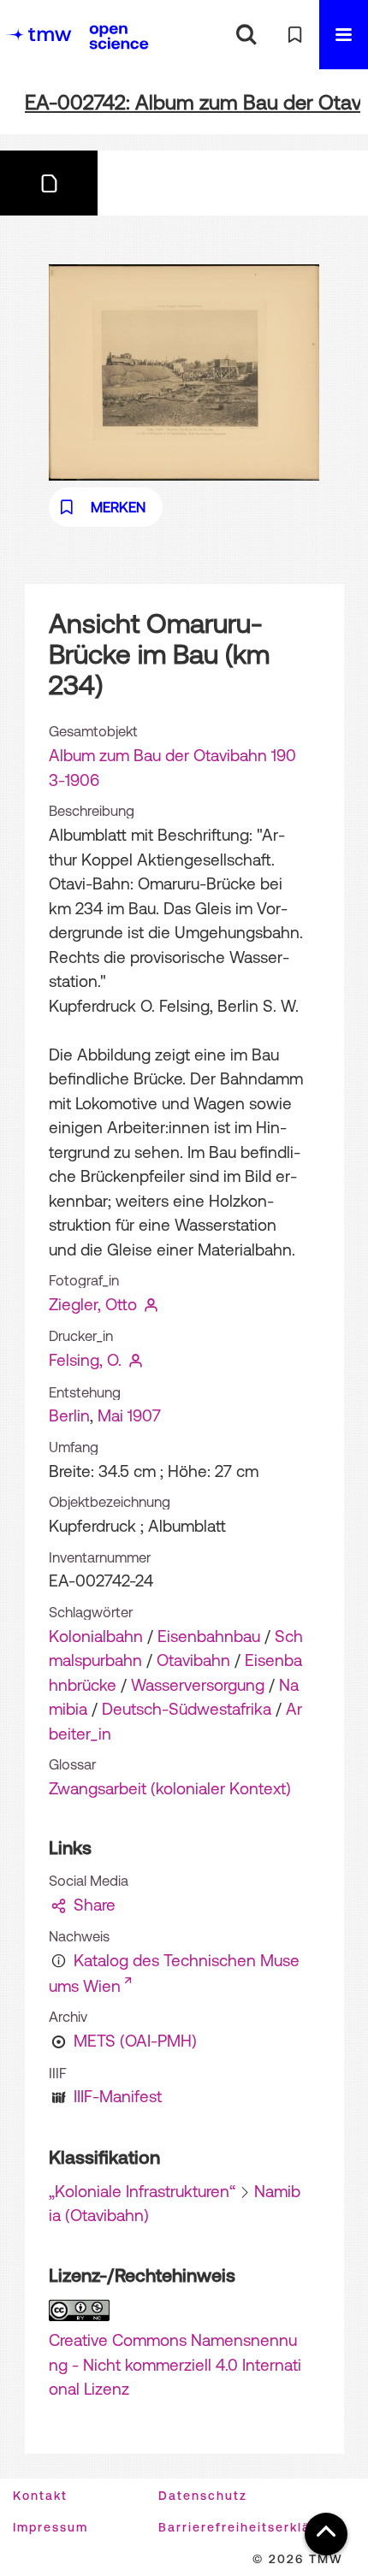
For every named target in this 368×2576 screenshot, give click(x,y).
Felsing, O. (85, 1360)
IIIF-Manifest (118, 2096)
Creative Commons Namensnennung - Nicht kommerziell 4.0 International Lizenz (175, 2364)
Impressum (50, 2527)
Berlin (69, 1415)
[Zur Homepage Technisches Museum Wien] (39, 35)
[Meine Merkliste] (295, 35)
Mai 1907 (129, 1415)
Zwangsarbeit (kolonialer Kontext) (170, 1788)
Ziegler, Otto (93, 1304)
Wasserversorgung (198, 1685)
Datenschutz (203, 2496)
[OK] (246, 35)
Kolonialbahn (96, 1636)
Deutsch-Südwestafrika (187, 1709)
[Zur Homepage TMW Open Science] (119, 37)
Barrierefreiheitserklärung (250, 2527)
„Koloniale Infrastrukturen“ (142, 2191)
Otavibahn (193, 1660)
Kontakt (40, 2496)
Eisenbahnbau (209, 1636)
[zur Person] (151, 1304)
